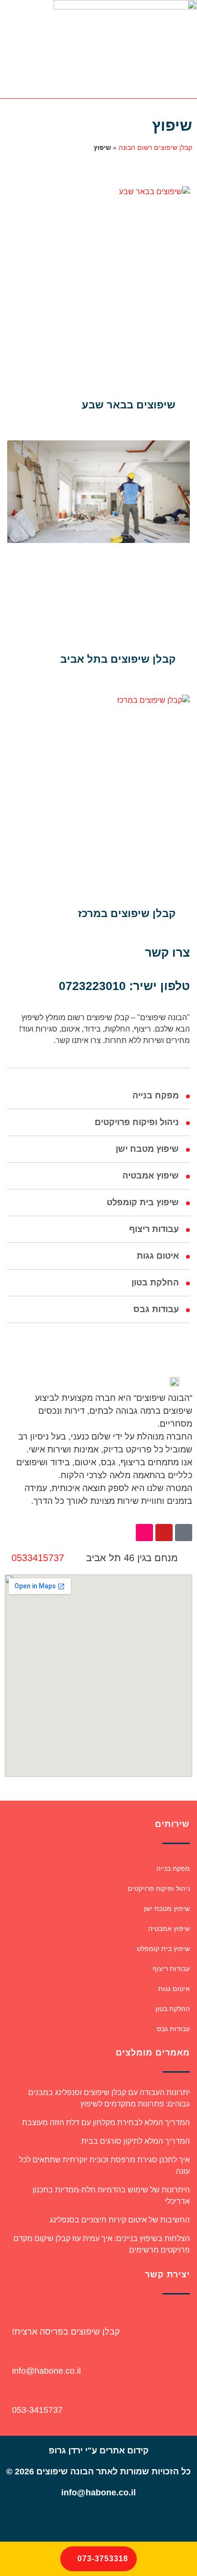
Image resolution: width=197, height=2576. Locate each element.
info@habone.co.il (46, 2371)
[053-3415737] (13, 2393)
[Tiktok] (184, 1533)
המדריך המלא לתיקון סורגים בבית (136, 2141)
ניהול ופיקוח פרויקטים (137, 1122)
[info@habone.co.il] (13, 2354)
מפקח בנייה (156, 1095)
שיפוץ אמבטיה (151, 1176)
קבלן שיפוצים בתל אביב (118, 659)
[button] (69, 49)
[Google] (86, 2520)
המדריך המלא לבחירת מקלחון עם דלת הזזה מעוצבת (106, 2122)
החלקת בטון (155, 1283)
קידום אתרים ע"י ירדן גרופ (99, 2451)
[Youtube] (164, 1533)
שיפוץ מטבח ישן (147, 1149)
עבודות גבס (156, 1309)
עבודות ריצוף (154, 1229)
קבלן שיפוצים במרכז (127, 913)
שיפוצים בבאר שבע (129, 405)
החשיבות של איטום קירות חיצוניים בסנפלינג (120, 2220)
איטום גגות (158, 1256)
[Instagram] (144, 1533)
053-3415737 (37, 2410)
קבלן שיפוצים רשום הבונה (155, 147)
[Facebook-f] (112, 2520)
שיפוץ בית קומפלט (143, 1202)
